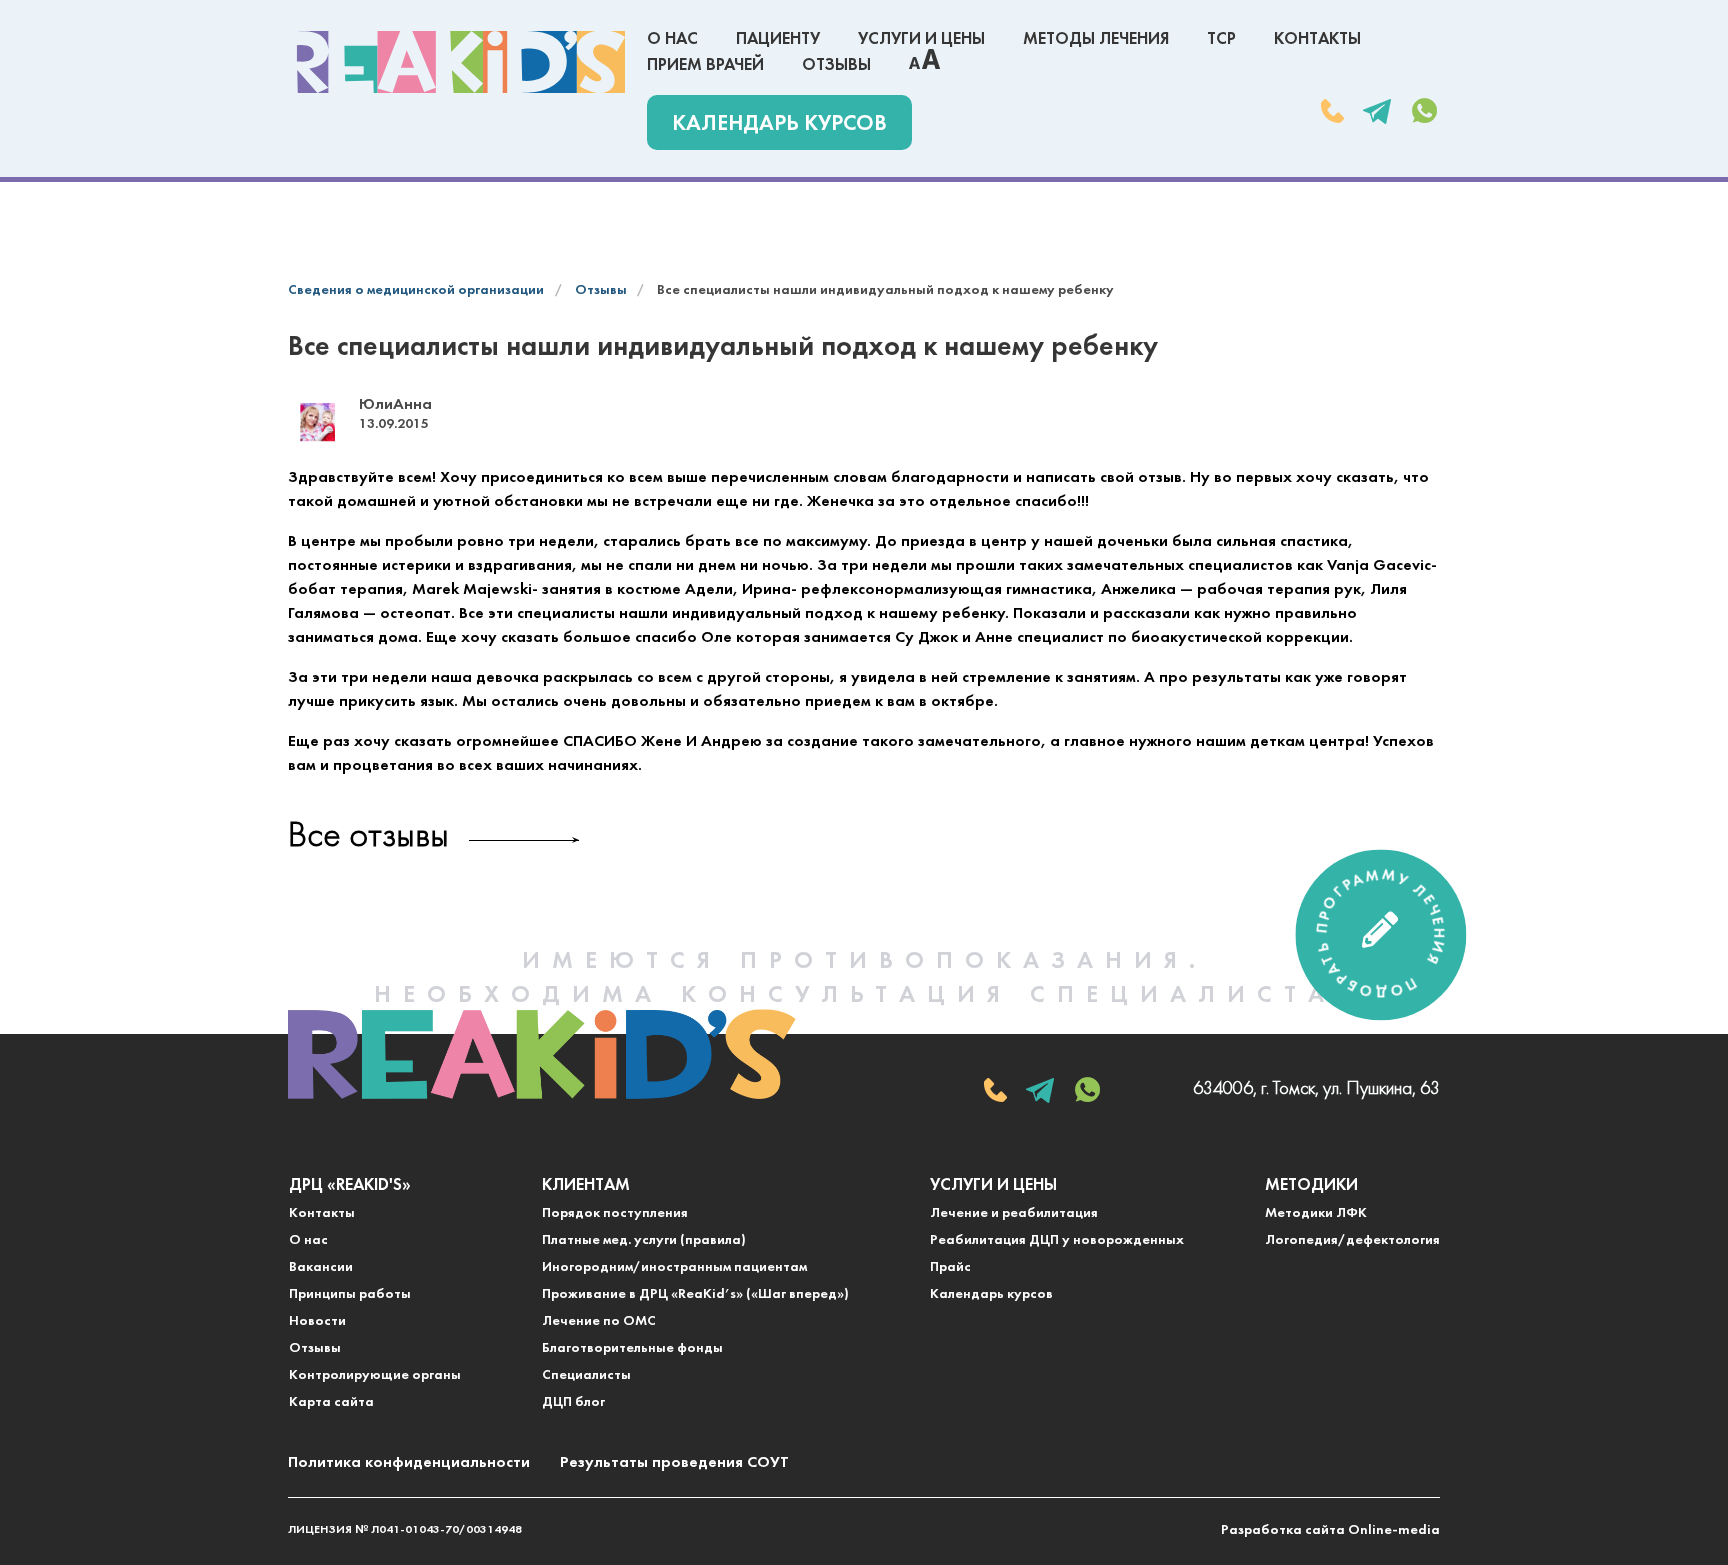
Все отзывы (368, 837)
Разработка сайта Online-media (1330, 1530)
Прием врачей (705, 65)
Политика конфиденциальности (409, 1463)
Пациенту (778, 39)
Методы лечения (1096, 39)
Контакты (1317, 39)
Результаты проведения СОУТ (674, 1463)
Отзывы (836, 65)
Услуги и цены (921, 39)
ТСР (1221, 39)
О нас (672, 39)
